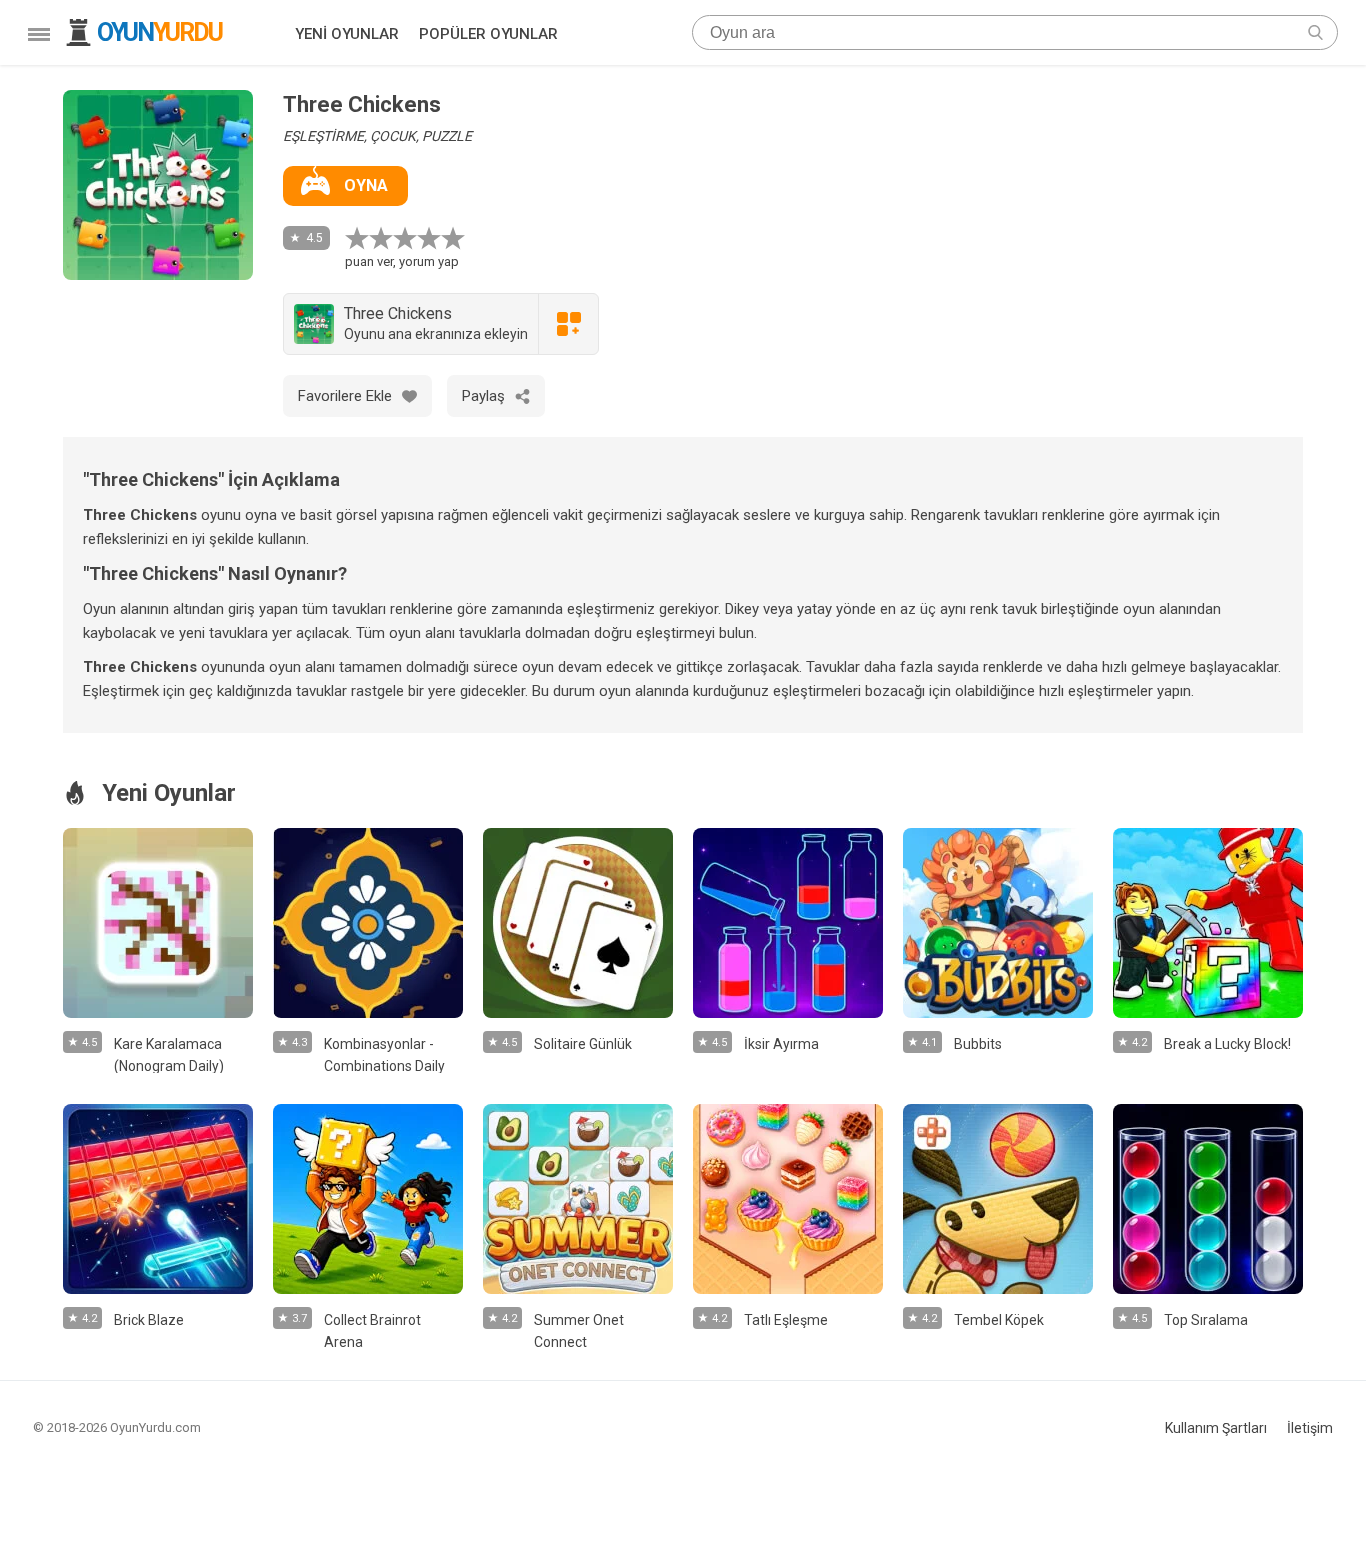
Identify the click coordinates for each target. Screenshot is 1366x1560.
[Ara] (1315, 32)
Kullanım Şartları (1216, 1428)
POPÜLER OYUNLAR (488, 34)
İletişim (1310, 1428)
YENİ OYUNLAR (347, 34)
